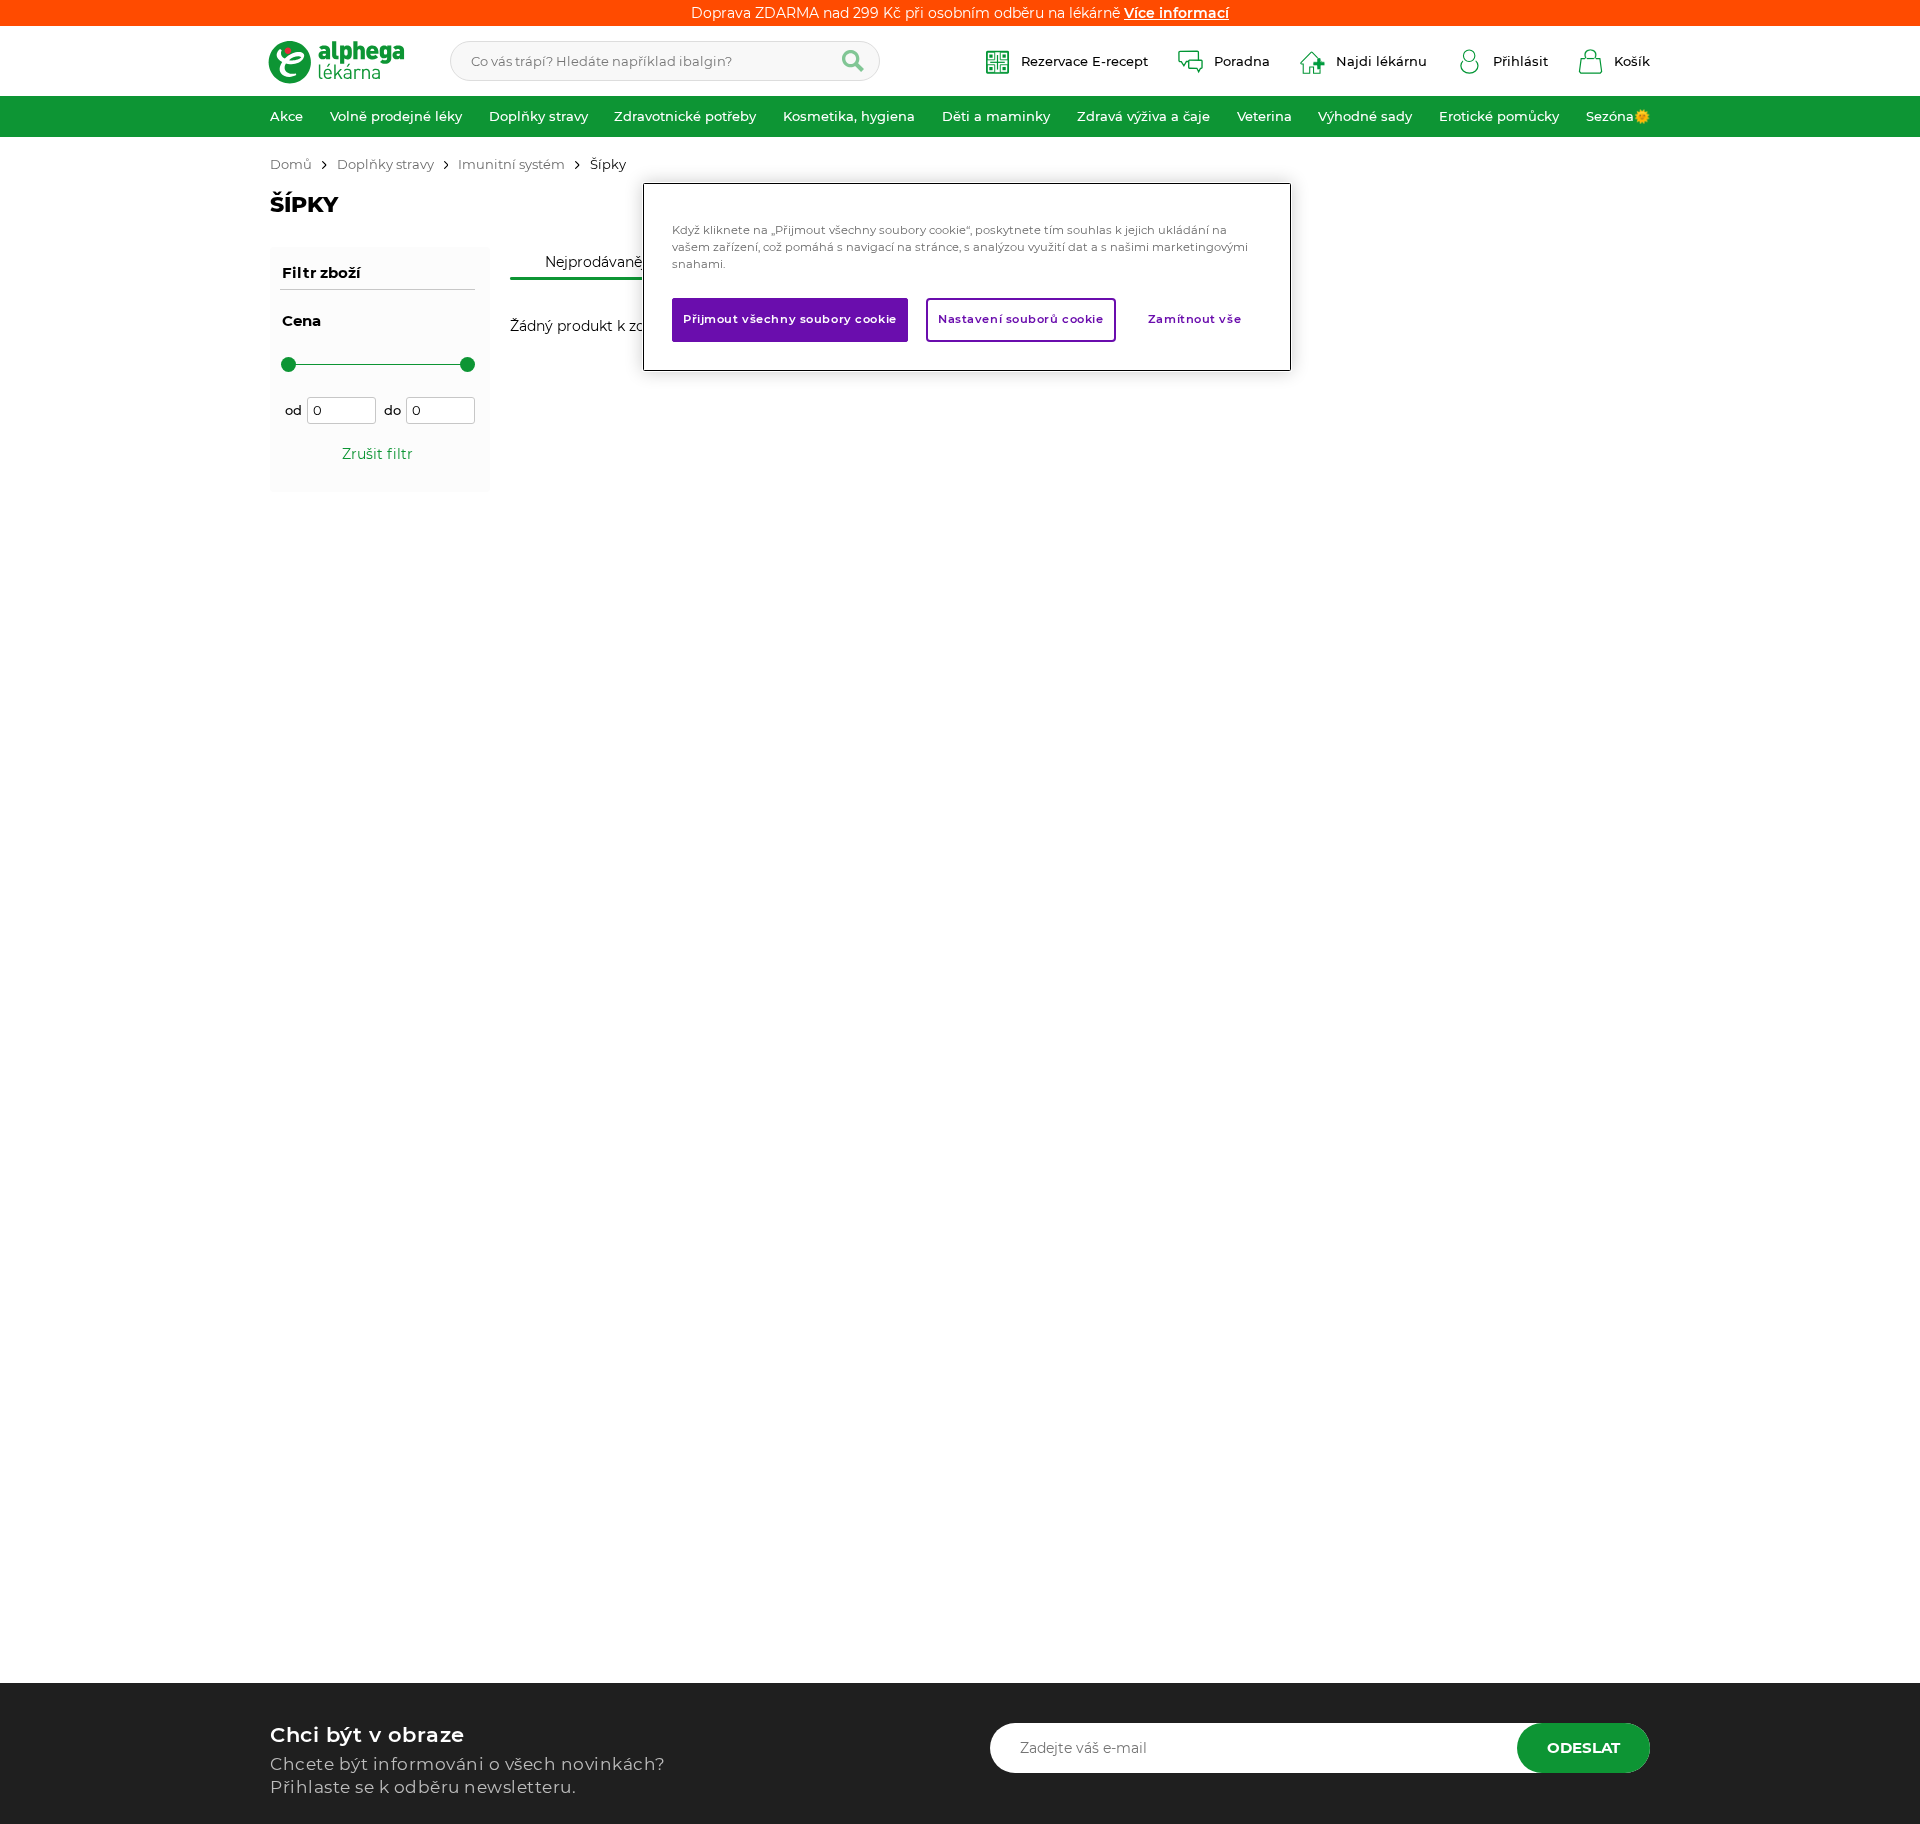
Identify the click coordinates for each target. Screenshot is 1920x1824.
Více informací (1176, 13)
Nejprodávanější (601, 262)
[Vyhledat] (853, 61)
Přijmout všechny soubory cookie (790, 320)
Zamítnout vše (1194, 320)
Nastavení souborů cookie (1021, 320)
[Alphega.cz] (345, 61)
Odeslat (1583, 1747)
